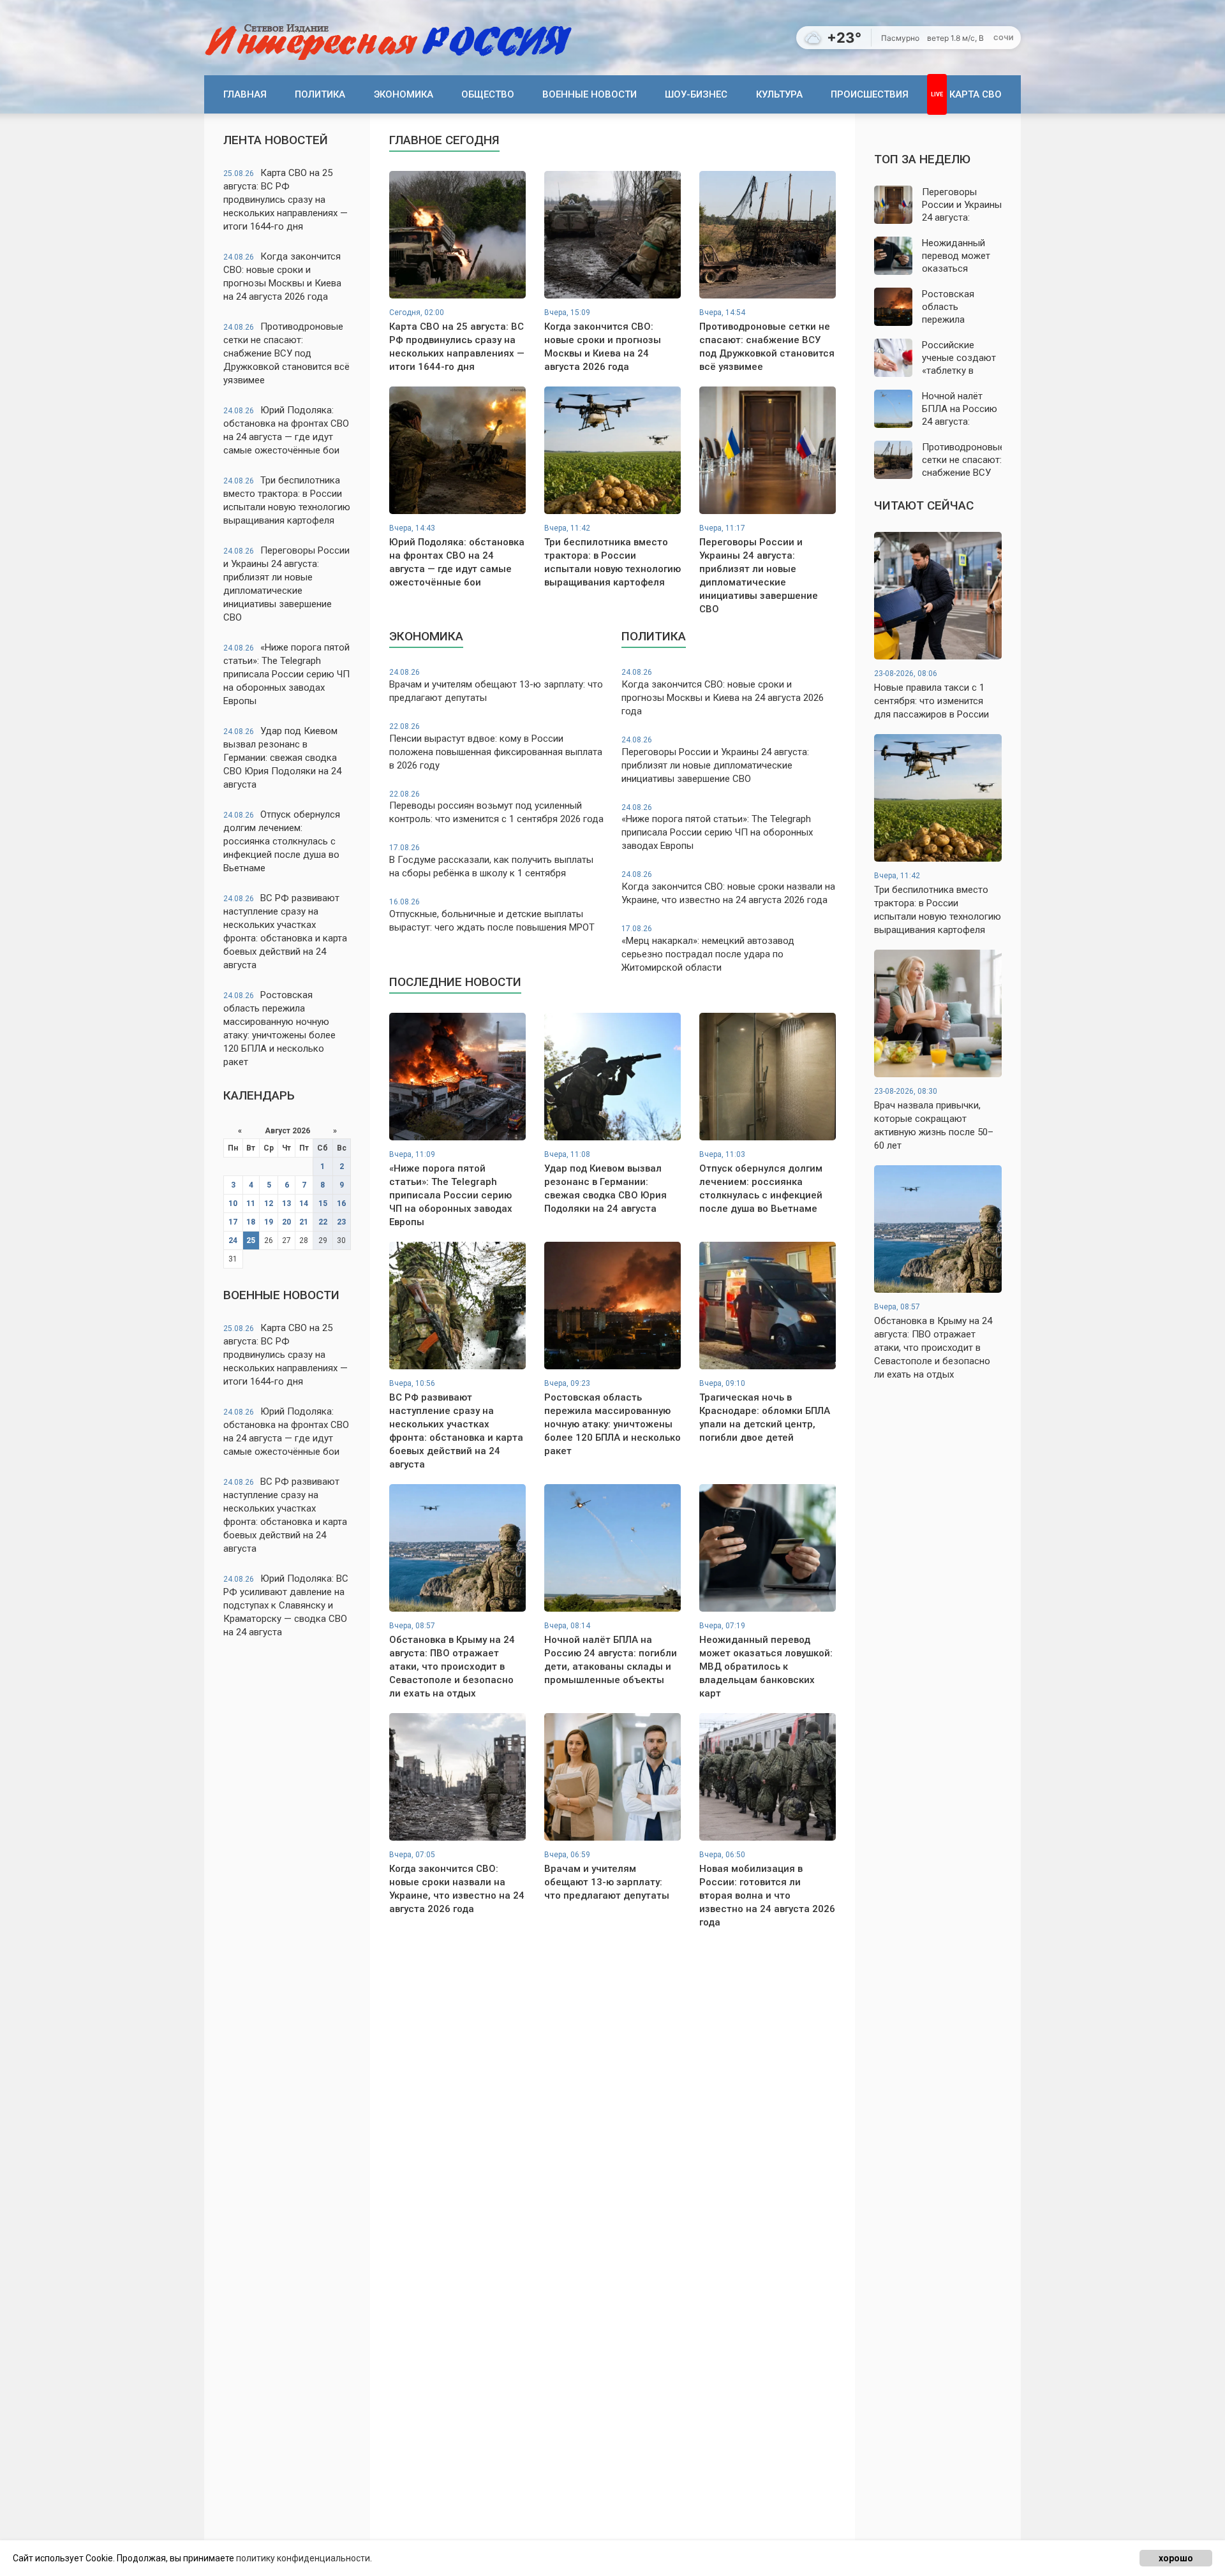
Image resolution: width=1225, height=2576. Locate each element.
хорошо (1176, 2558)
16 (341, 1203)
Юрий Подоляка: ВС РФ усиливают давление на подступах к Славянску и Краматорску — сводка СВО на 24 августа (286, 1605)
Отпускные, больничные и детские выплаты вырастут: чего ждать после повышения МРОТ (492, 915)
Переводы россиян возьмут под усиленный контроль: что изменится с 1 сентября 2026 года (496, 807)
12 (269, 1203)
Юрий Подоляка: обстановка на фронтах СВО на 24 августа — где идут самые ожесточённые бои (286, 430)
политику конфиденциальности (303, 2558)
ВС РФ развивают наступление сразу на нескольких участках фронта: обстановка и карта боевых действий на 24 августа (285, 931)
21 (304, 1222)
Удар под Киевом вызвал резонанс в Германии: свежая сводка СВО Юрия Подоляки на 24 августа (282, 758)
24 (233, 1240)
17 (233, 1222)
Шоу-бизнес (696, 94)
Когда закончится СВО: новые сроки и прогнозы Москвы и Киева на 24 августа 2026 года (282, 276)
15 (323, 1203)
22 (323, 1222)
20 (286, 1222)
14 (304, 1203)
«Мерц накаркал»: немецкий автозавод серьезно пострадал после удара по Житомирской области (708, 949)
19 (269, 1222)
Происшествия (870, 94)
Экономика (404, 94)
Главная (245, 94)
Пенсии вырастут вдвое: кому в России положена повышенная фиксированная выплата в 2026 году (496, 747)
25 (251, 1240)
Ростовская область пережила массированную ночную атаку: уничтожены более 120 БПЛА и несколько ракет (279, 1028)
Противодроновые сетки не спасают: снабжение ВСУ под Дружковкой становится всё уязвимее (286, 353)
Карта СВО (976, 94)
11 (251, 1203)
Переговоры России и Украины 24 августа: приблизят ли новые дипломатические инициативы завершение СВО (286, 584)
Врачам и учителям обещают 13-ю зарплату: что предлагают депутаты (496, 686)
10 (233, 1203)
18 (251, 1222)
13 (286, 1203)
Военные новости (590, 94)
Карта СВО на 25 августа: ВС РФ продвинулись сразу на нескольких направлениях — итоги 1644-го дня (286, 200)
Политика (320, 94)
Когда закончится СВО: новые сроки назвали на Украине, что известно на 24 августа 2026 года (728, 888)
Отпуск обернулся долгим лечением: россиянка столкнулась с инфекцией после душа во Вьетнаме (282, 841)
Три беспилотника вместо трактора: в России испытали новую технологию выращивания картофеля (287, 500)
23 (341, 1222)
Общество (488, 94)
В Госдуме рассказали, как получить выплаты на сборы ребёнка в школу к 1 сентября (491, 861)
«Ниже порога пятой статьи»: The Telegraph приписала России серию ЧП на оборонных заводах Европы (286, 674)
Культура (779, 94)
